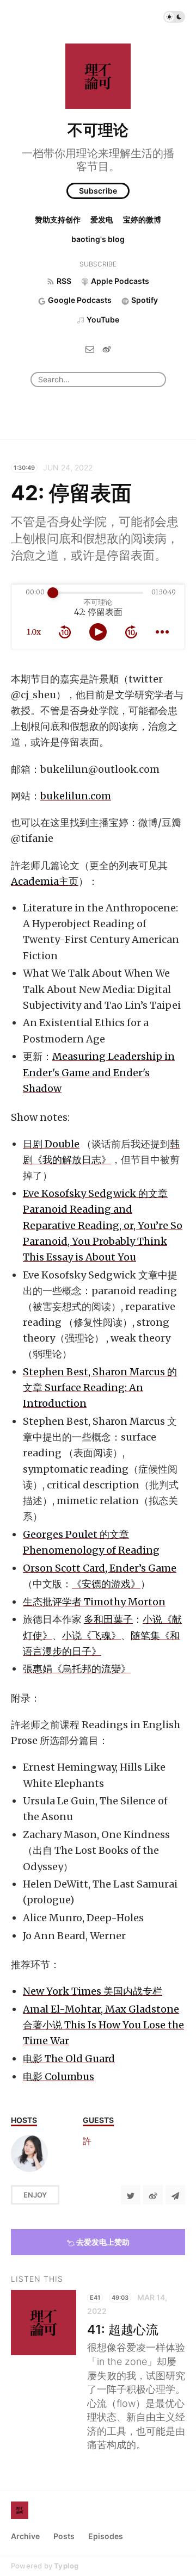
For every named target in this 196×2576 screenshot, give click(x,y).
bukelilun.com (76, 796)
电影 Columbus (59, 2077)
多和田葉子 (108, 1619)
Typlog (66, 2566)
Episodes (106, 2536)
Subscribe (98, 191)
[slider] (53, 593)
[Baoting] (29, 2153)
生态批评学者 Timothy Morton (94, 1602)
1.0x (34, 632)
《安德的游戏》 (106, 1584)
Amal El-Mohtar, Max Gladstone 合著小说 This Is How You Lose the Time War (103, 2025)
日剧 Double (51, 1144)
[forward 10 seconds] (131, 632)
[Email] (90, 348)
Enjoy (35, 2195)
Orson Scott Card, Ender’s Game (100, 1568)
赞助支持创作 (58, 219)
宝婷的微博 (142, 219)
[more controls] (162, 632)
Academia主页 (45, 881)
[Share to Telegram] (175, 2195)
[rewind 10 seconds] (65, 632)
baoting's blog (98, 239)
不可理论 (98, 130)
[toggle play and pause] (98, 632)
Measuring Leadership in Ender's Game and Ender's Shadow (99, 1072)
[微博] (107, 348)
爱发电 (102, 219)
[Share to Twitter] (131, 2195)
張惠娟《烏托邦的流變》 (77, 1669)
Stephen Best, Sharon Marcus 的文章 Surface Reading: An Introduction (100, 1388)
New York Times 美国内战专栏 (93, 1991)
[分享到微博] (153, 2195)
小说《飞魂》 (91, 1635)
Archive (25, 2536)
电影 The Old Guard (69, 2059)
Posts (64, 2536)
